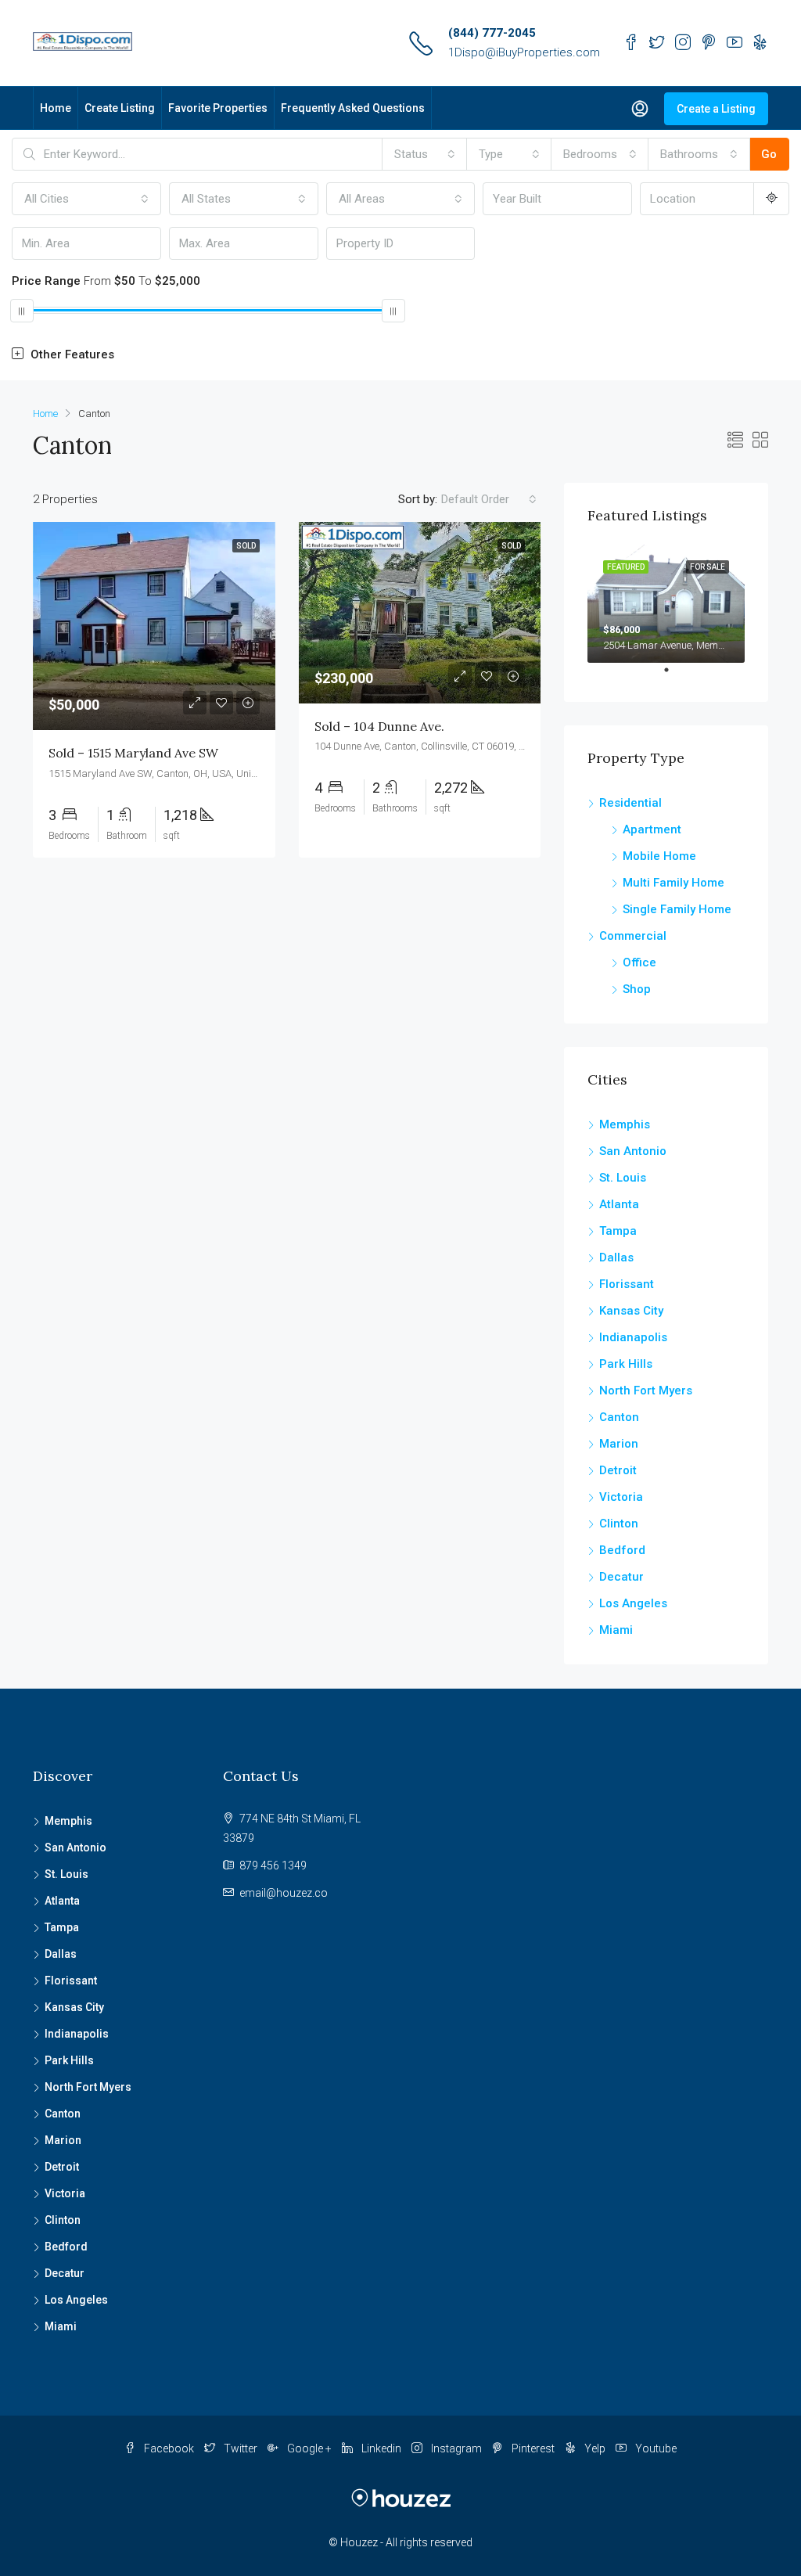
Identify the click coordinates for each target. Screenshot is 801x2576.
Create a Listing (716, 109)
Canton (619, 1417)
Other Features (71, 354)
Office (639, 962)
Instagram (456, 2448)
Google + (309, 2448)
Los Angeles (633, 1603)
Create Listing (120, 108)
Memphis (625, 1124)
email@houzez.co (284, 1893)
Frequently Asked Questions (353, 108)
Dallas (616, 1257)
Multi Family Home (673, 883)
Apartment (652, 829)
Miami (616, 1630)
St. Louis (623, 1178)
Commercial (633, 936)
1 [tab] (674, 676)
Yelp (595, 2448)
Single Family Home (677, 909)
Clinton (619, 1524)
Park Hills (626, 1364)
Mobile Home (659, 856)
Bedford (622, 1550)
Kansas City (631, 1311)
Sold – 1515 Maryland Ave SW (133, 753)
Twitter (241, 2448)
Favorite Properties (218, 108)
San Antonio (633, 1151)
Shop (637, 989)
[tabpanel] (666, 604)
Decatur (621, 1577)
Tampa (618, 1231)
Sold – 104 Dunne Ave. (379, 726)
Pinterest (533, 2448)
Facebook (169, 2448)
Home (56, 108)
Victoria (621, 1497)
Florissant (627, 1284)
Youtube (655, 2448)
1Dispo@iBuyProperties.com (524, 52)
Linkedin (381, 2448)
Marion (619, 1444)
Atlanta (619, 1204)
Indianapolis (633, 1337)
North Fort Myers (646, 1391)
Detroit (618, 1470)
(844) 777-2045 (492, 33)
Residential (630, 803)
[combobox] (425, 154)
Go (769, 154)
